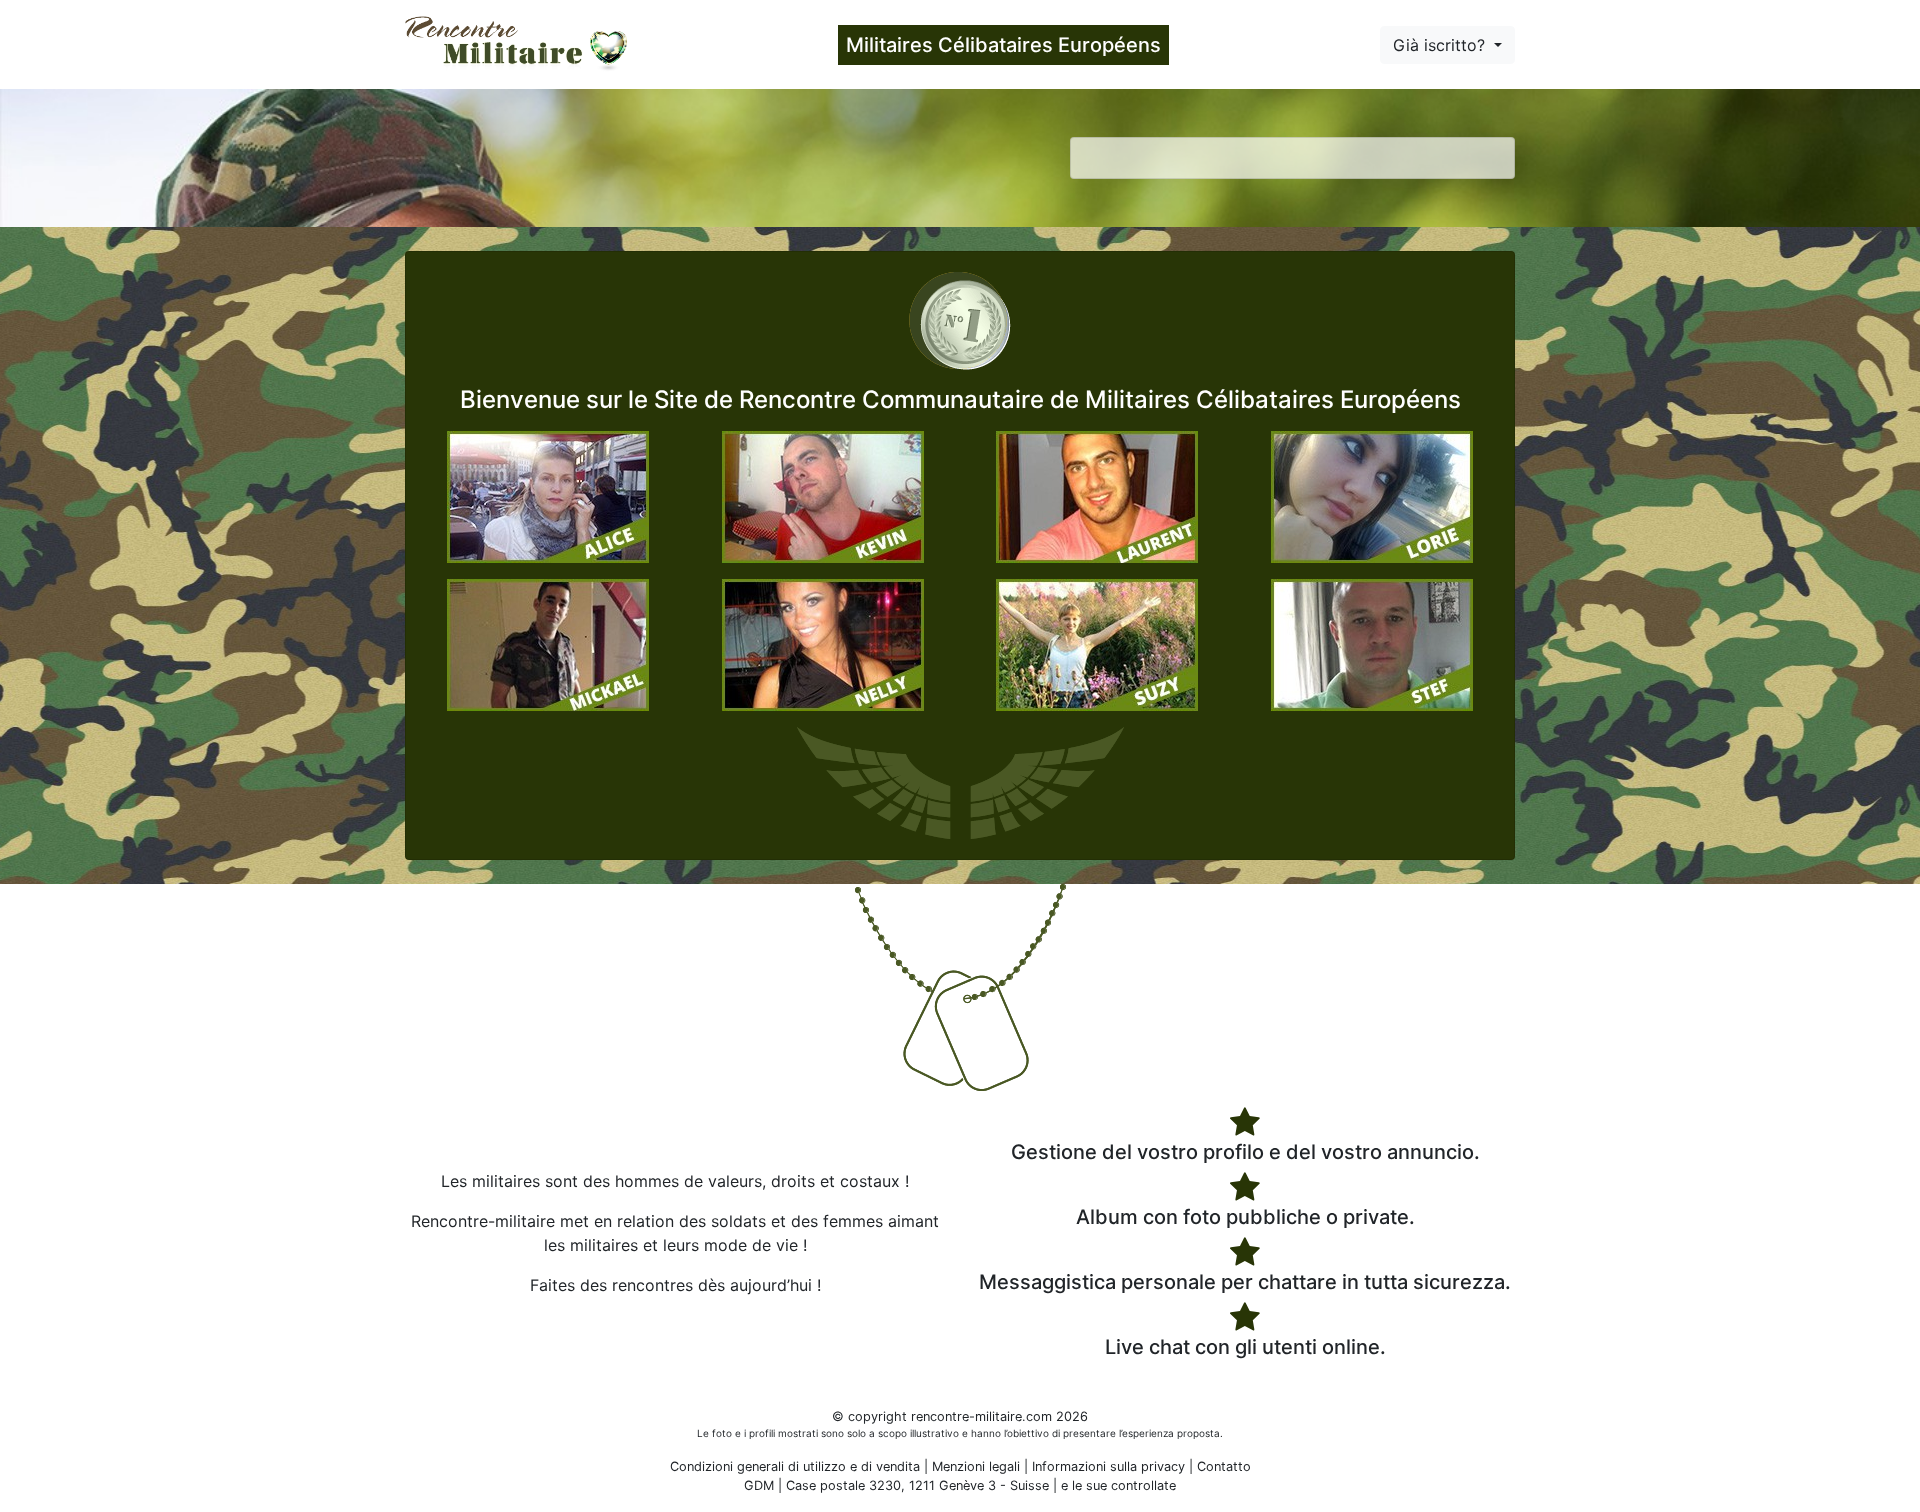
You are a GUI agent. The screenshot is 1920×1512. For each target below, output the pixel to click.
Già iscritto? (1441, 45)
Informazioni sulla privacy (1108, 1466)
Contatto (1224, 1466)
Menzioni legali (976, 1466)
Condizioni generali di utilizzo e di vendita (795, 1466)
